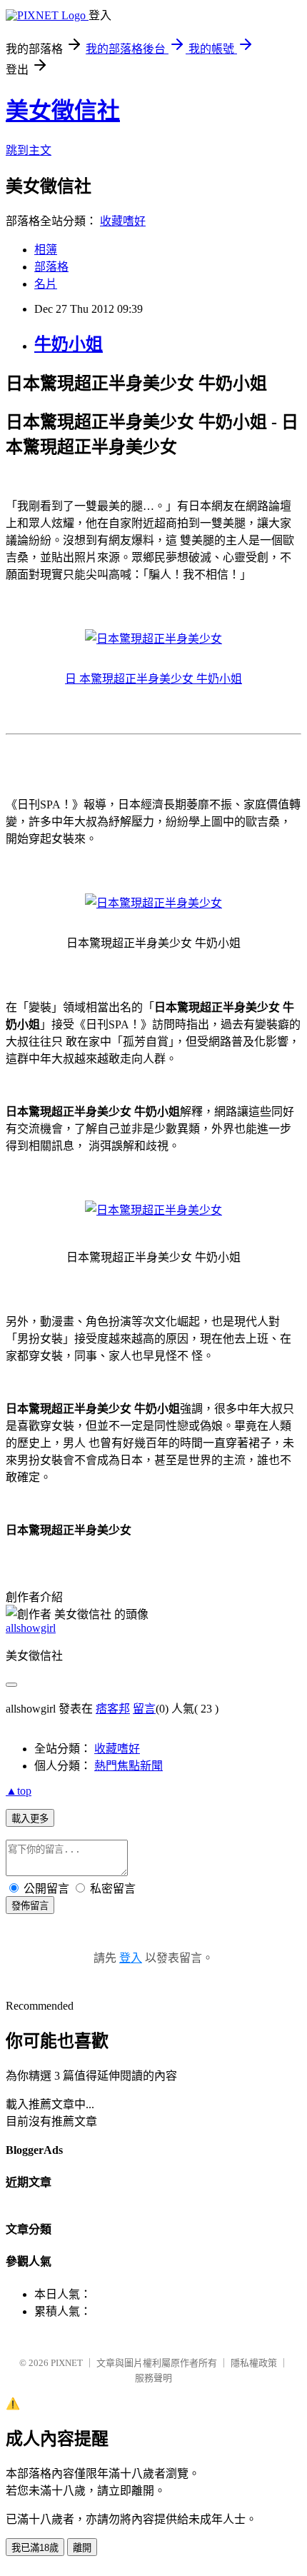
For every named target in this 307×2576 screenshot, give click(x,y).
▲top (19, 1791)
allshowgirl (31, 1628)
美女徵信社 (63, 111)
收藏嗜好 (123, 221)
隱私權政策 (254, 2363)
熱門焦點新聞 (129, 1766)
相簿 (46, 250)
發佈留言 (30, 1906)
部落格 (51, 267)
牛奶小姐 (69, 344)
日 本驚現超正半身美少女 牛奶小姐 (153, 679)
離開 (82, 2548)
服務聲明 (153, 2378)
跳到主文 (29, 150)
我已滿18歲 (35, 2548)
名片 (46, 284)
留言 (144, 1709)
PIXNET (67, 2363)
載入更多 (30, 1819)
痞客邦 (113, 1709)
